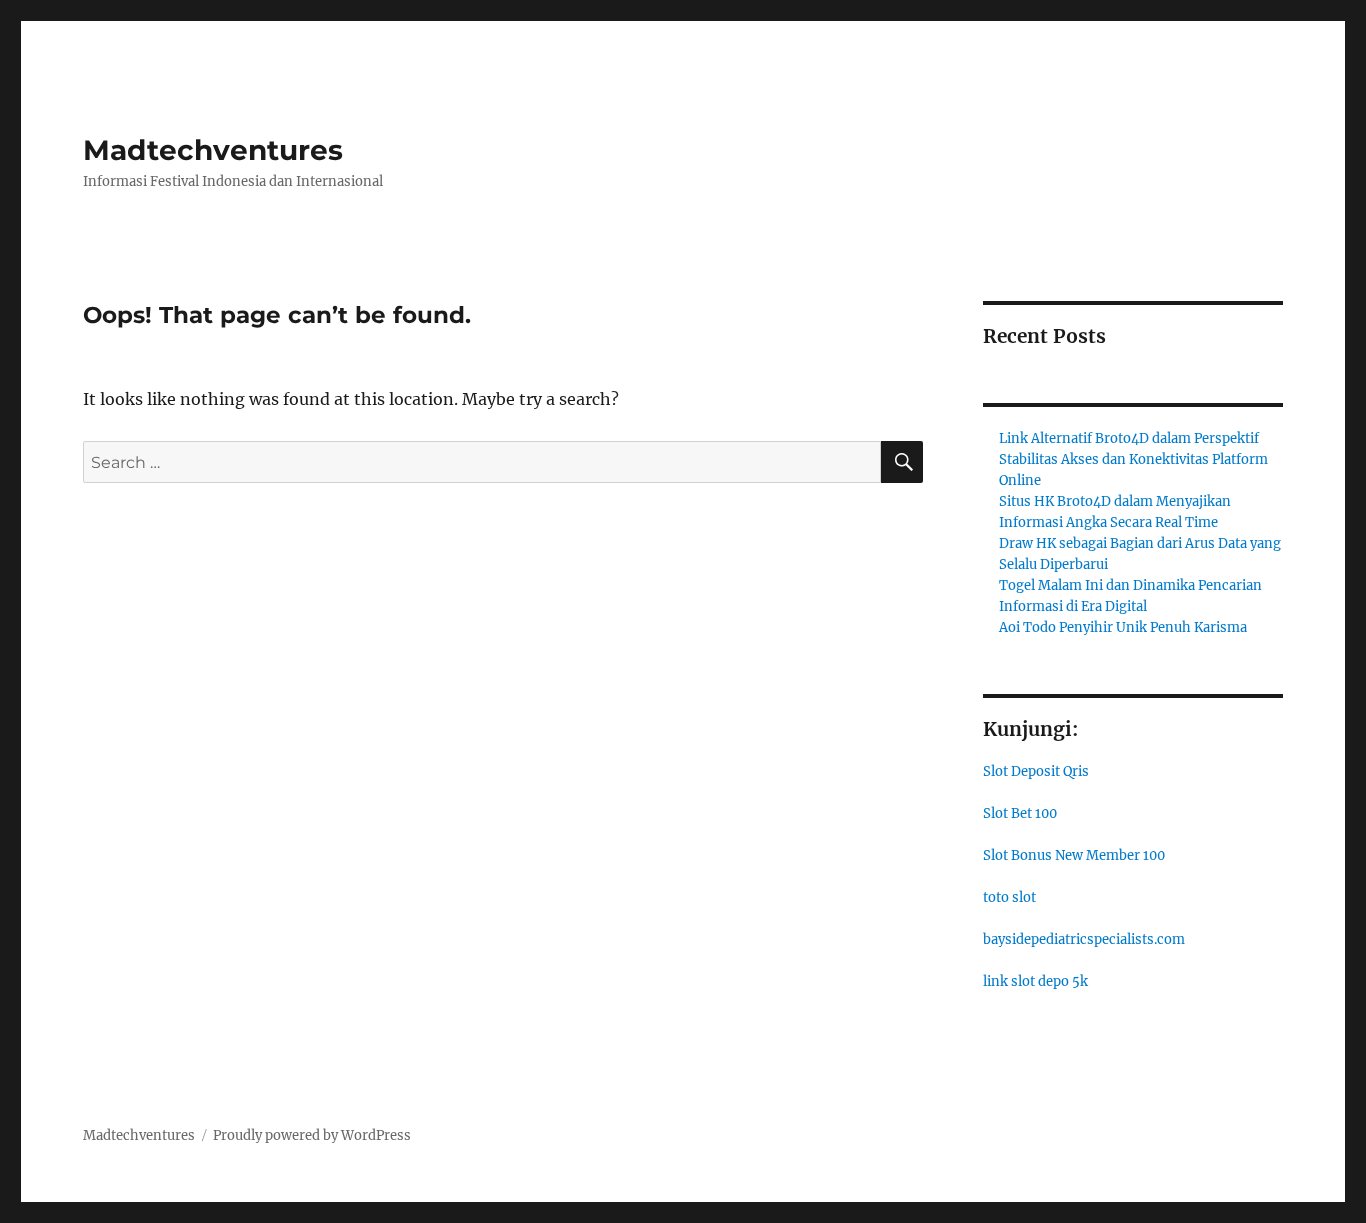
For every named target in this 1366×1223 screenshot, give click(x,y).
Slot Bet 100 (1020, 813)
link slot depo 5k (1035, 981)
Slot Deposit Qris (1036, 771)
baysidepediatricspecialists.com (1084, 939)
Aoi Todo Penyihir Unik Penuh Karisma (1123, 627)
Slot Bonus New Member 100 (1074, 855)
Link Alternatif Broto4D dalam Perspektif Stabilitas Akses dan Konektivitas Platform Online (1133, 459)
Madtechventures (213, 150)
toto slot (1009, 897)
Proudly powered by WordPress (312, 1135)
